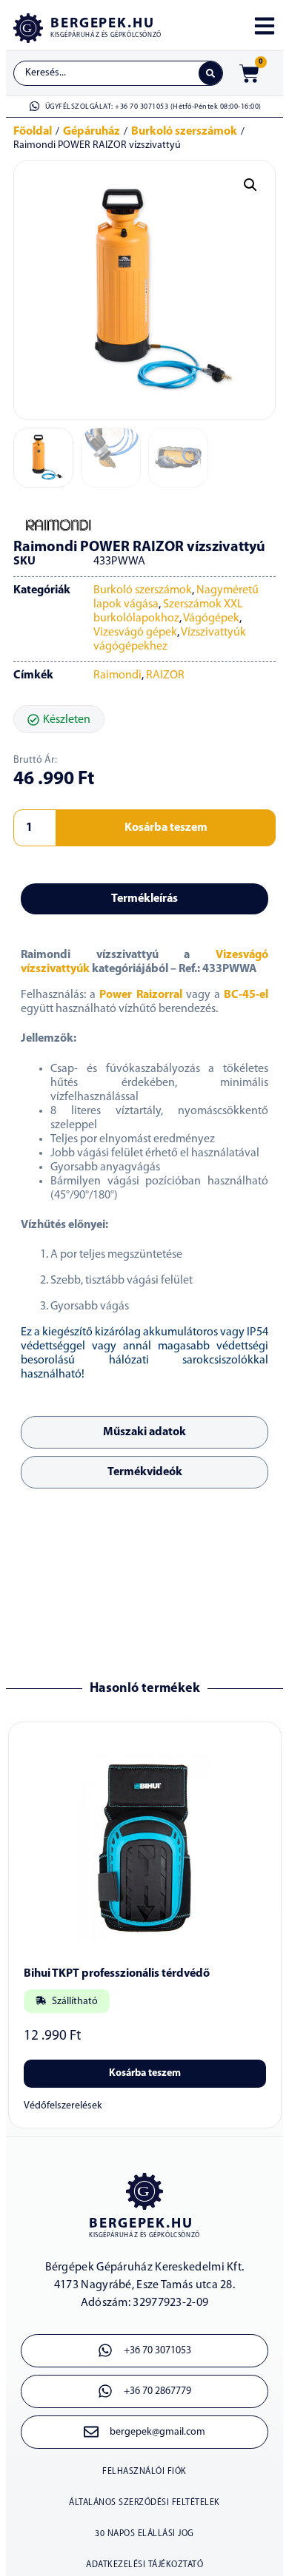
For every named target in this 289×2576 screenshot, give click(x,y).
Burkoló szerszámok (184, 132)
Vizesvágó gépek (135, 633)
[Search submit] (210, 73)
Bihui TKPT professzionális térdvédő (117, 1974)
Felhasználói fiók (144, 2472)
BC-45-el (246, 995)
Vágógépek (211, 618)
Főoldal (33, 132)
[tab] (144, 899)
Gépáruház (92, 132)
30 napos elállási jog (144, 2534)
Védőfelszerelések (63, 2106)
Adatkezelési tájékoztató (144, 2565)
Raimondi (117, 675)
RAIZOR (165, 675)
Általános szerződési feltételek (144, 2503)
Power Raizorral (140, 995)
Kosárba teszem (166, 828)
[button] (250, 185)
